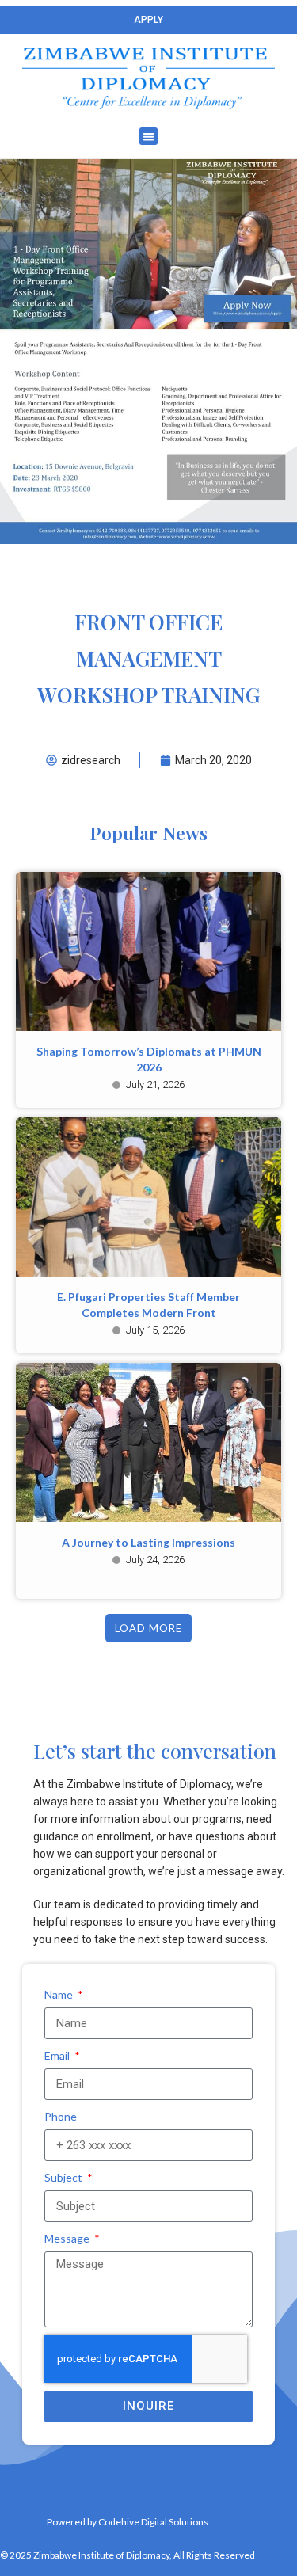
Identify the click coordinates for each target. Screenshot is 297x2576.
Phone (61, 2116)
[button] (148, 137)
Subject (65, 2177)
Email (58, 2055)
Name (60, 1994)
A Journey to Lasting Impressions (148, 1542)
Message (68, 2238)
